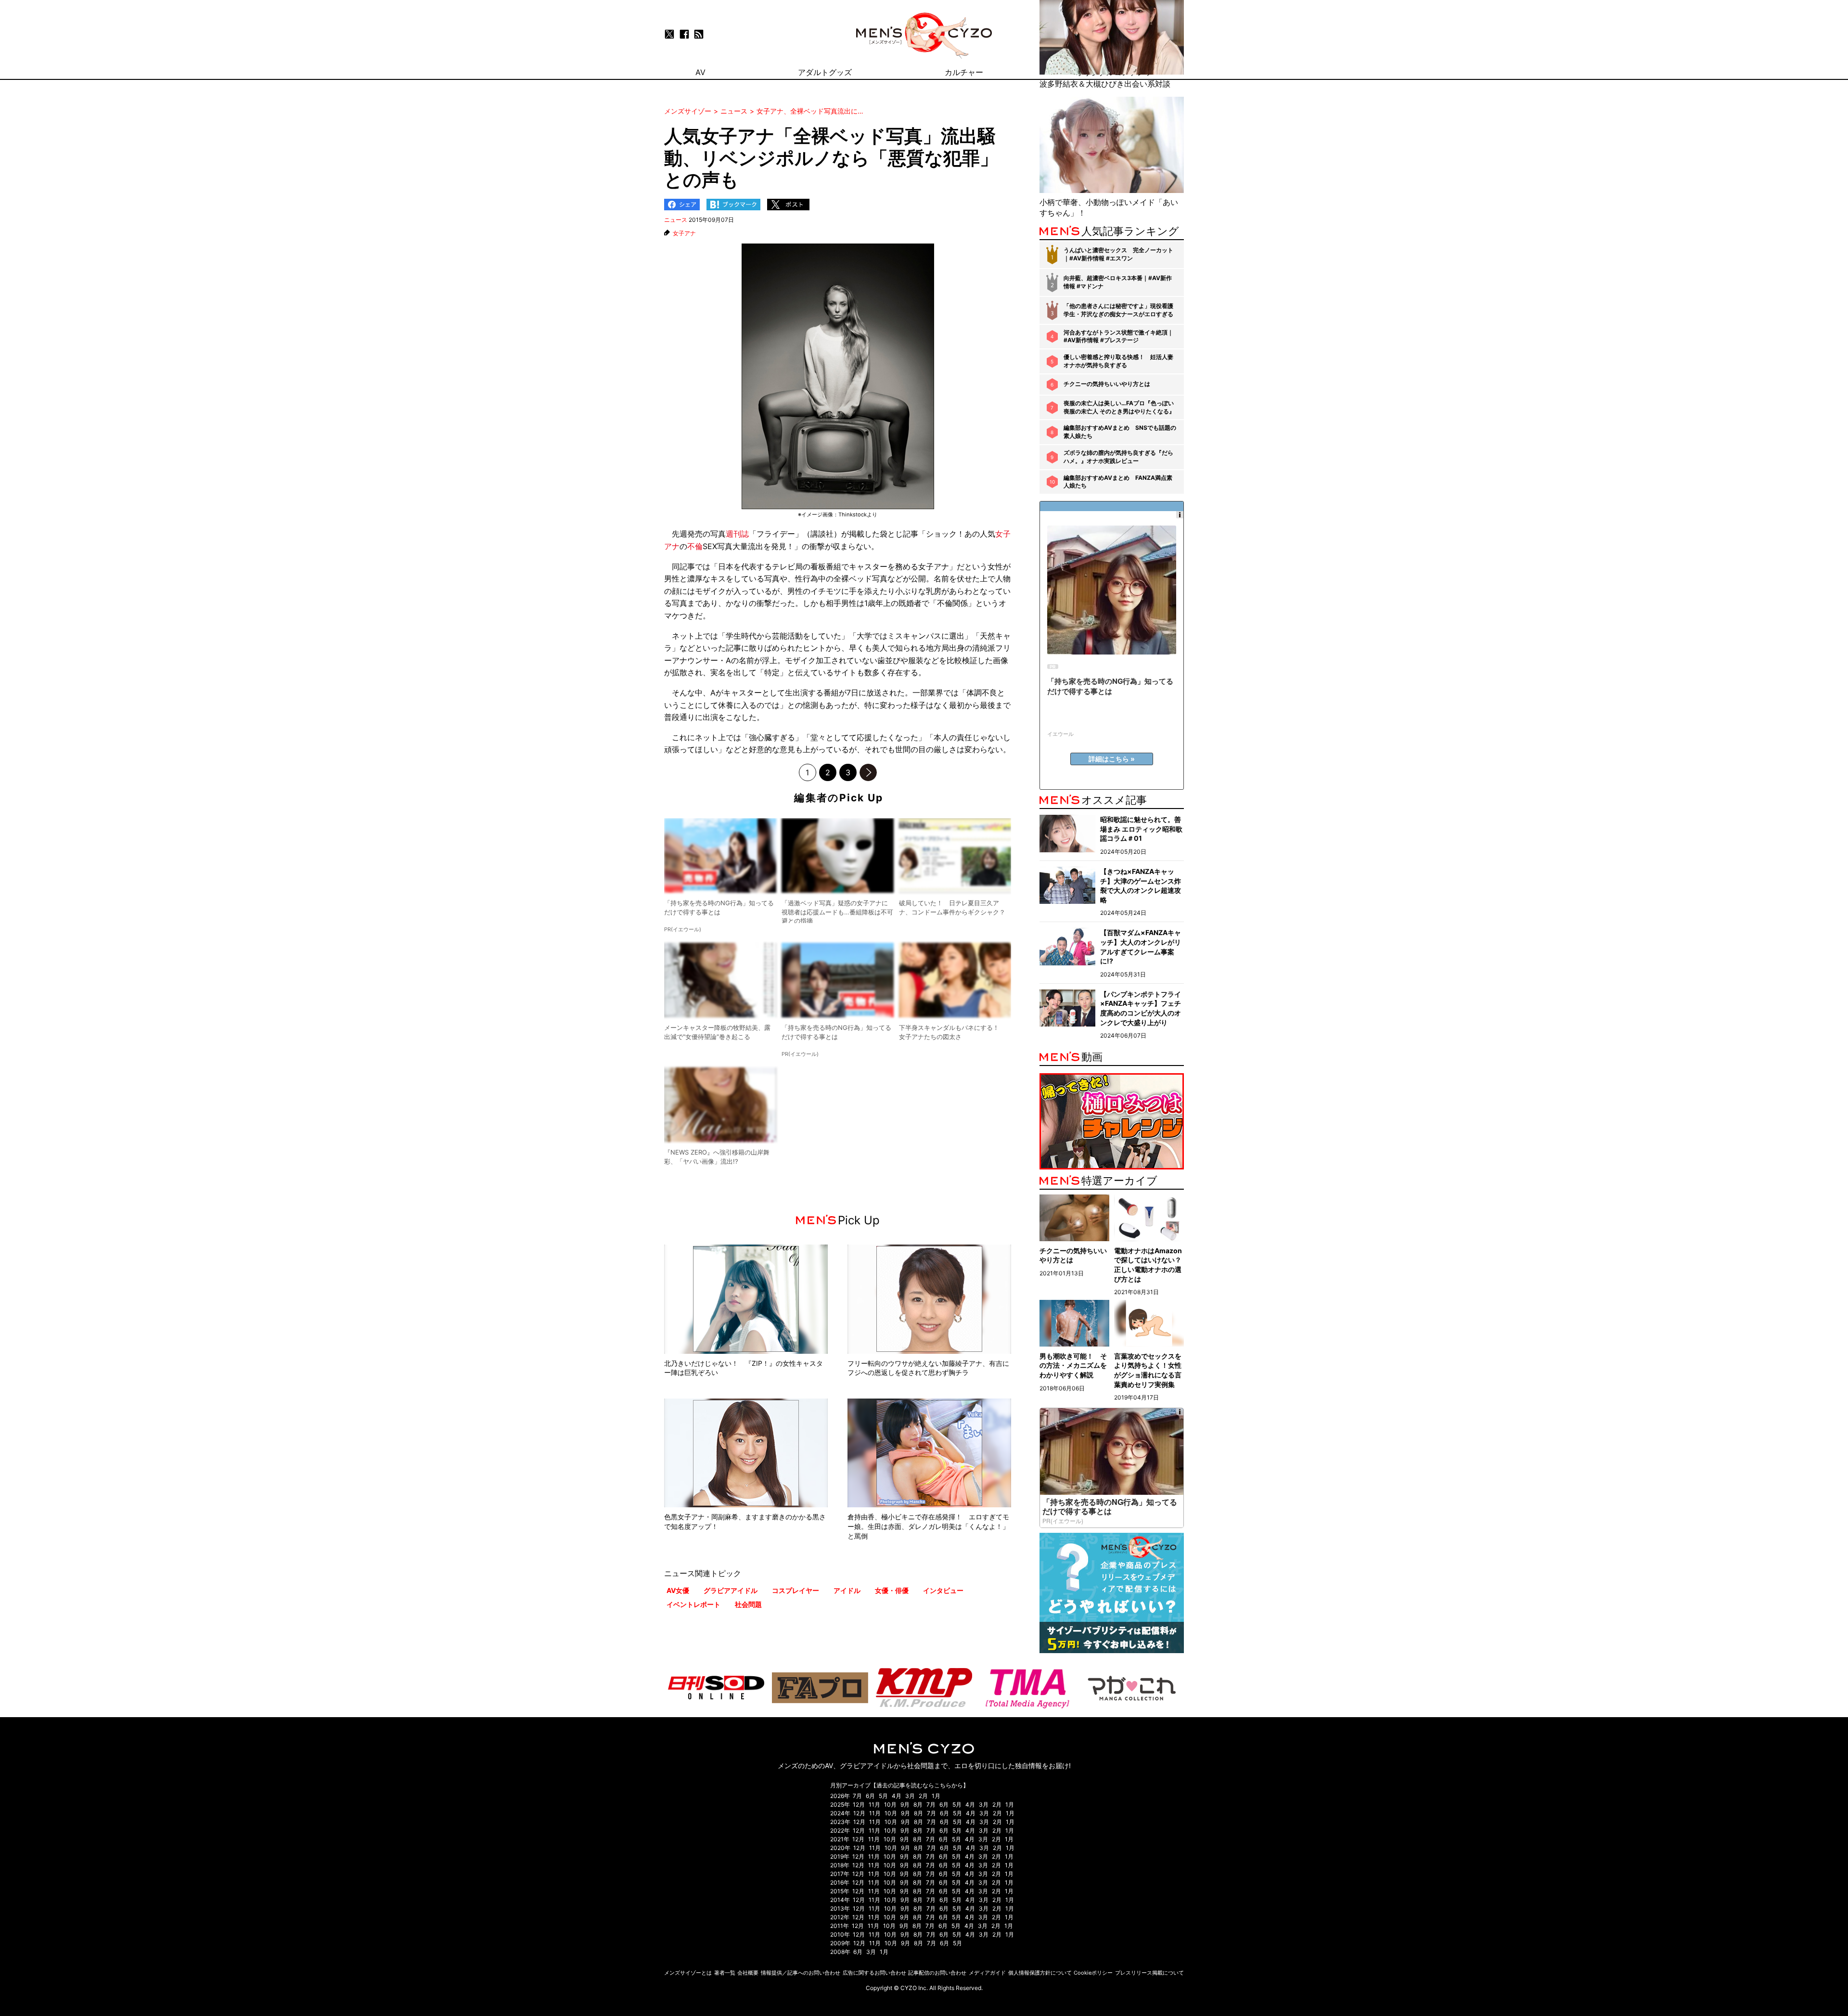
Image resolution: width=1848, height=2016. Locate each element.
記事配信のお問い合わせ (937, 1973)
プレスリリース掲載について (1149, 1973)
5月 (883, 1796)
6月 (870, 1796)
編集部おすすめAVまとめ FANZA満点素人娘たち (1118, 482)
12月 (859, 1804)
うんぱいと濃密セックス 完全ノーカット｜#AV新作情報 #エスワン (1118, 254)
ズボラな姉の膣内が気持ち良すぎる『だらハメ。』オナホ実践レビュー (1118, 457)
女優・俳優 (892, 1590)
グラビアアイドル (731, 1590)
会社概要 (748, 1973)
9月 (905, 1804)
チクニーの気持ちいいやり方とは (1107, 384)
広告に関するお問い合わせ (874, 1973)
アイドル (847, 1590)
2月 (923, 1796)
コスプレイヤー (796, 1590)
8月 (918, 1804)
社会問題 (748, 1604)
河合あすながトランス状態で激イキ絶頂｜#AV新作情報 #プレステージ (1118, 336)
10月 (890, 1804)
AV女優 (678, 1590)
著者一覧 (725, 1973)
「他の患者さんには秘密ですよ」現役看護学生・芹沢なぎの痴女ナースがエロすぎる (1118, 310)
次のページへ (868, 772)
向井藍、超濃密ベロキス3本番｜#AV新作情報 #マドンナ (1118, 282)
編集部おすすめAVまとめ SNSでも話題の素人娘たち (1120, 432)
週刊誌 (737, 534)
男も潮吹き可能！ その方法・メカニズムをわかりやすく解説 (1073, 1365)
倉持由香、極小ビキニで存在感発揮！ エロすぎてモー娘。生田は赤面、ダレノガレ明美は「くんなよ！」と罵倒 (928, 1526)
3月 (910, 1796)
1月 (936, 1796)
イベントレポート (693, 1604)
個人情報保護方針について (1040, 1973)
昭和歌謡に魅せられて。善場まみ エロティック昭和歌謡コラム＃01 (1141, 829)
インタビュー (943, 1590)
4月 (897, 1796)
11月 (874, 1804)
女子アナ (684, 233)
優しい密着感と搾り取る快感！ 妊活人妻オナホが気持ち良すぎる (1118, 361)
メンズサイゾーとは (688, 1973)
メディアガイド (987, 1973)
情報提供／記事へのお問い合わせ (801, 1973)
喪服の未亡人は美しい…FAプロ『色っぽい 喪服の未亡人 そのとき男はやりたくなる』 (1119, 407)
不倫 (695, 546)
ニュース (676, 220)
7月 (857, 1796)
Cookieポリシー (1093, 1973)
